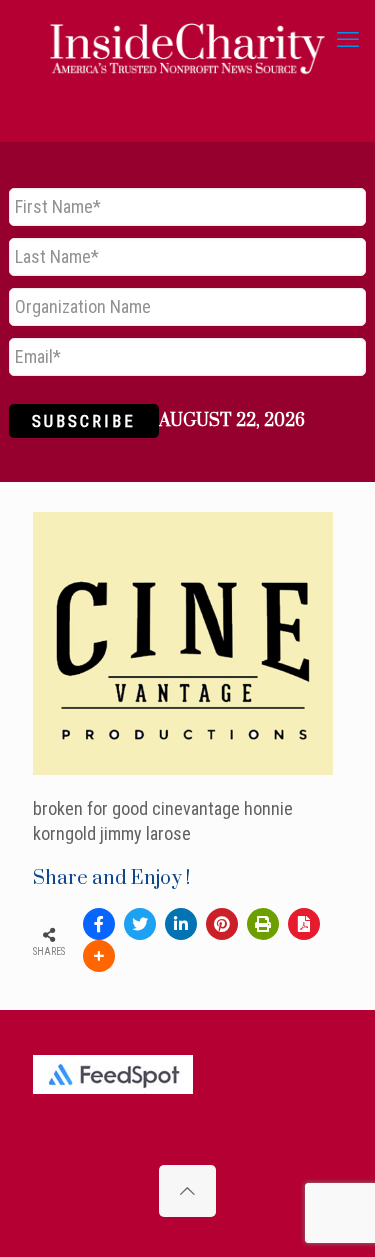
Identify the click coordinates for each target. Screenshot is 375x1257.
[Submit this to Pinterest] (222, 924)
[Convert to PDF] (304, 924)
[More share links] (99, 956)
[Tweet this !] (140, 924)
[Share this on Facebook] (99, 924)
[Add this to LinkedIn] (181, 924)
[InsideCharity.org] (187, 40)
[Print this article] (263, 924)
